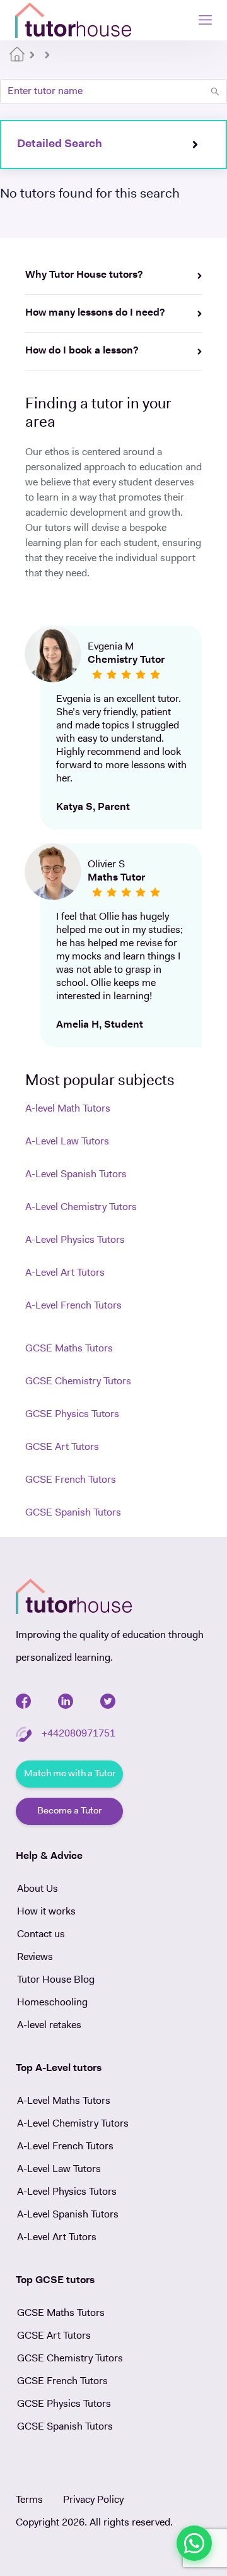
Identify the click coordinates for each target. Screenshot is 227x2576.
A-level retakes (49, 2026)
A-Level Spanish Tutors (76, 1175)
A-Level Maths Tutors (64, 2101)
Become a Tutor (69, 1811)
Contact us (41, 1935)
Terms (29, 2500)
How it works (46, 1912)
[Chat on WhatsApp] (194, 2543)
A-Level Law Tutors (67, 1142)
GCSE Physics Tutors (72, 1415)
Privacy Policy (93, 2500)
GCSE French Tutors (71, 1480)
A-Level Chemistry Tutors (81, 1208)
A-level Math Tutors (68, 1109)
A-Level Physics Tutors (75, 1240)
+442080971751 (79, 1734)
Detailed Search (60, 145)
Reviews (35, 1957)
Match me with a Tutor (70, 1774)
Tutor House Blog (56, 1980)
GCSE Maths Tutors (69, 1349)
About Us (38, 1889)
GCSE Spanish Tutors (73, 1513)
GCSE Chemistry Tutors (78, 1382)
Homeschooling (52, 2003)
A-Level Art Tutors (65, 1273)
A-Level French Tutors (73, 1306)
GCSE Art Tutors (62, 1447)
